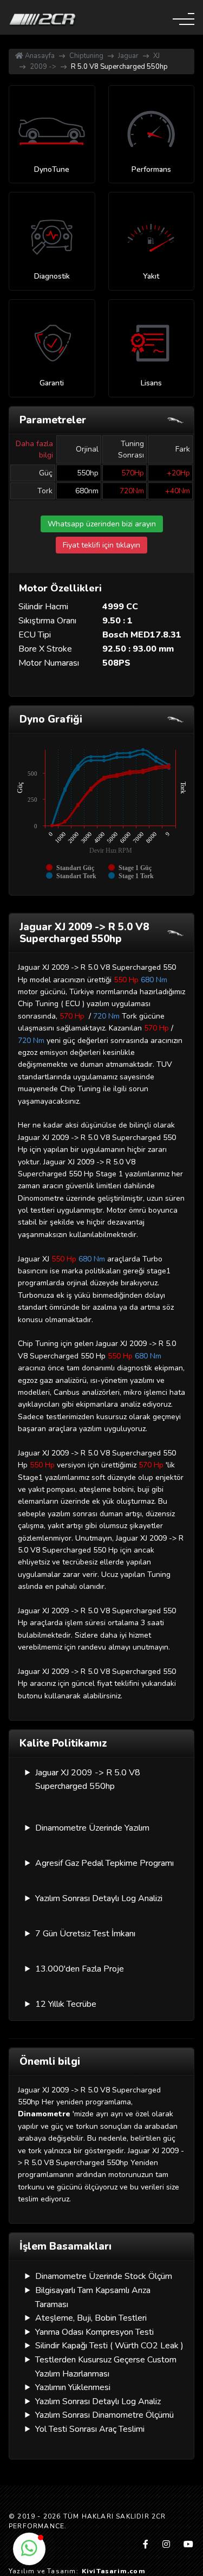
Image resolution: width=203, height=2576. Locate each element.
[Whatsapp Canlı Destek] (29, 2549)
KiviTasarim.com (114, 2571)
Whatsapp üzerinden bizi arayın (102, 524)
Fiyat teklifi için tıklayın (101, 545)
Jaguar (128, 56)
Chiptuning (86, 56)
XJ (156, 56)
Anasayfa (39, 56)
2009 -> (43, 67)
